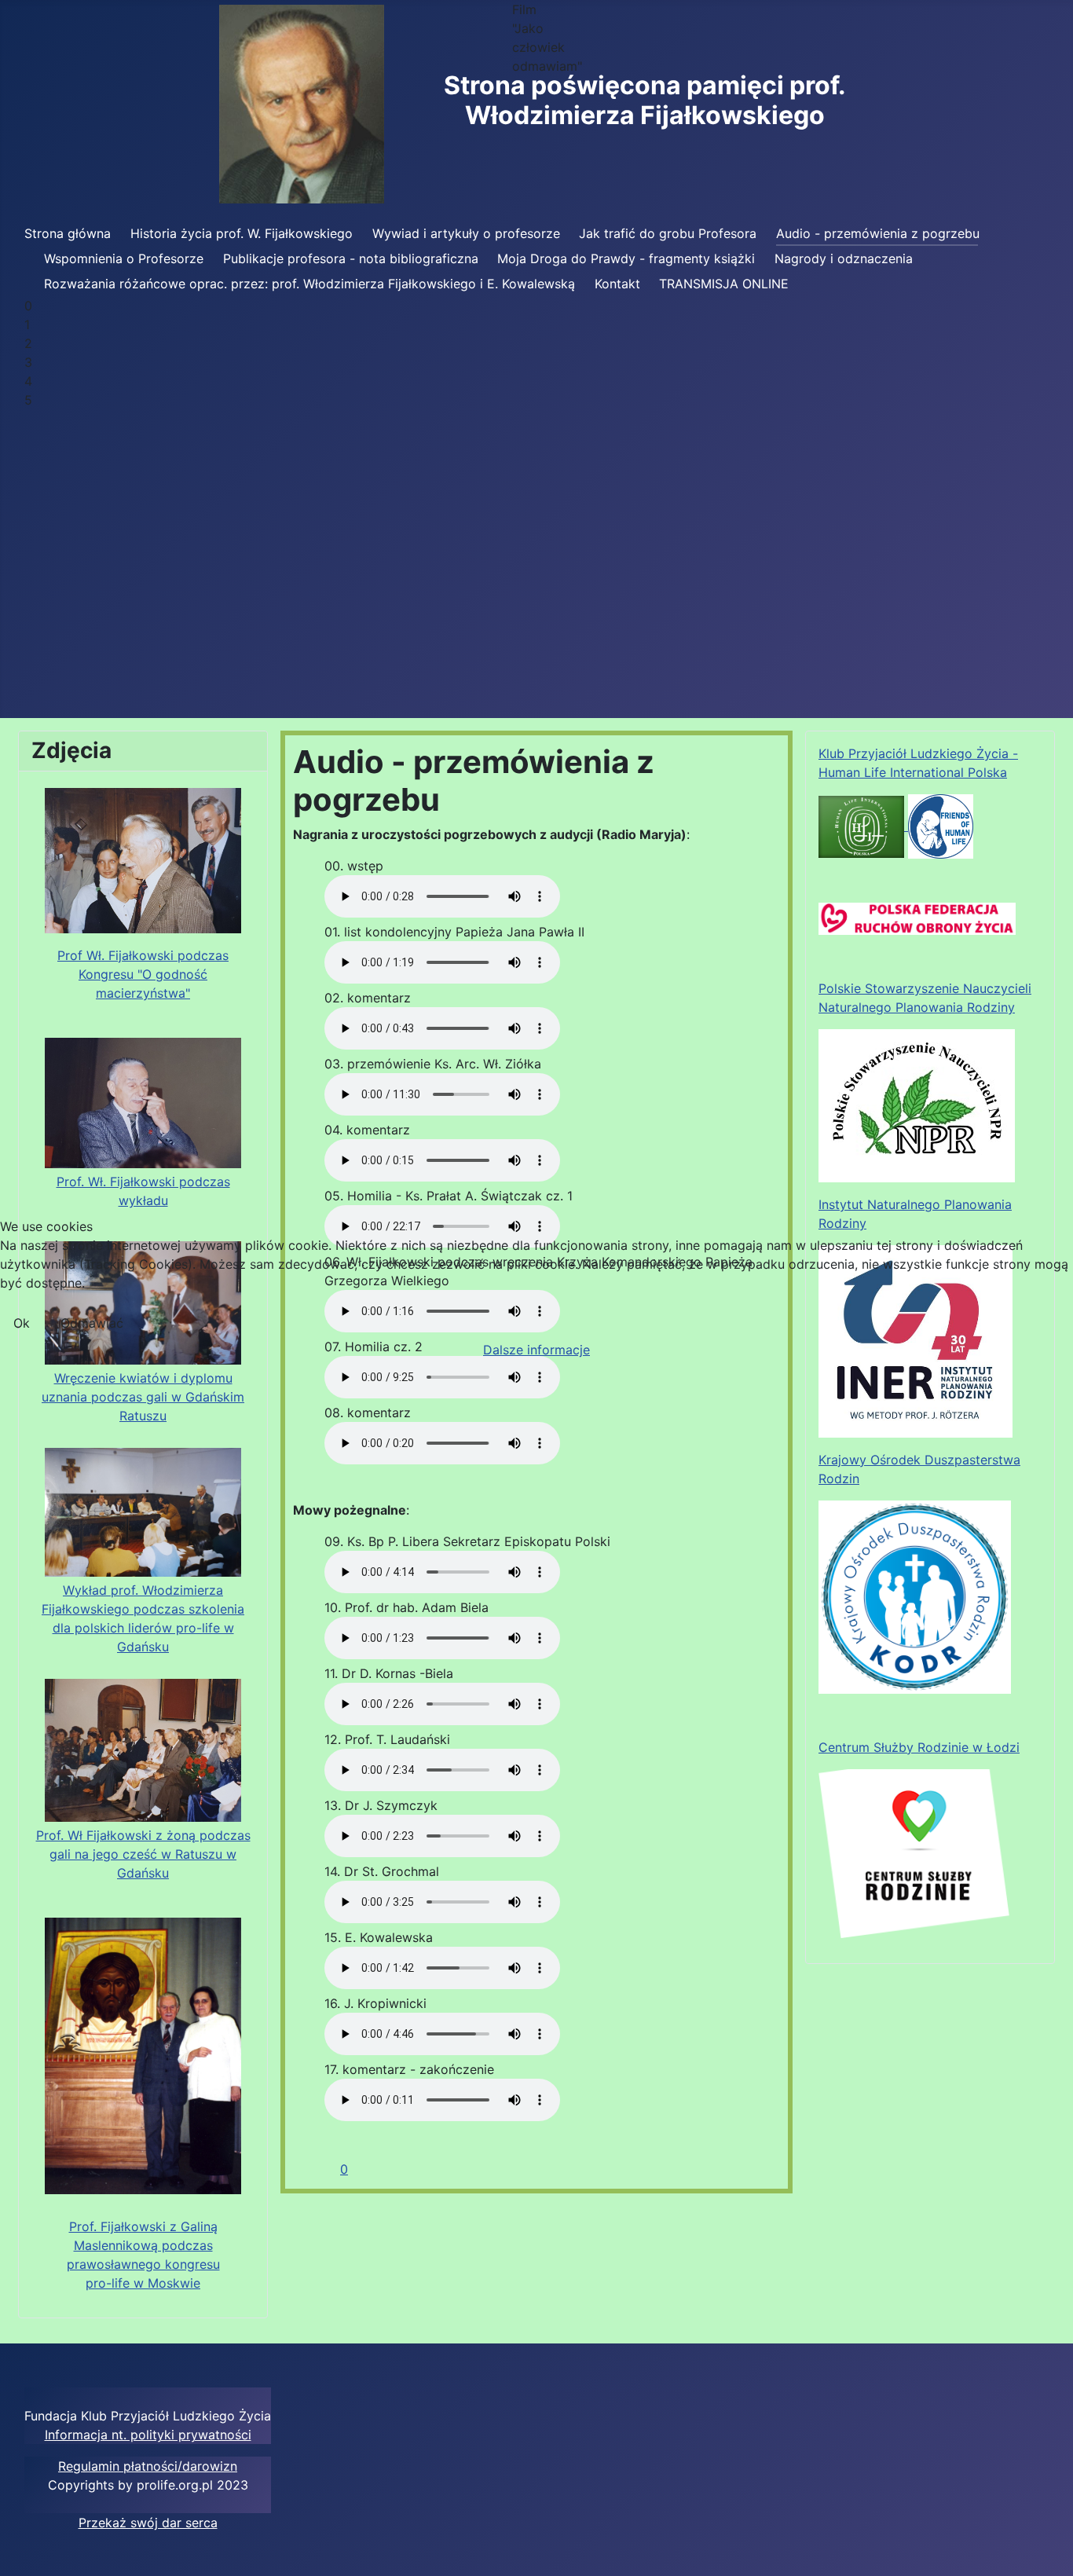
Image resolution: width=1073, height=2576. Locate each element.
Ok (22, 1323)
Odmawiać (92, 1323)
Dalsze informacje (536, 1350)
